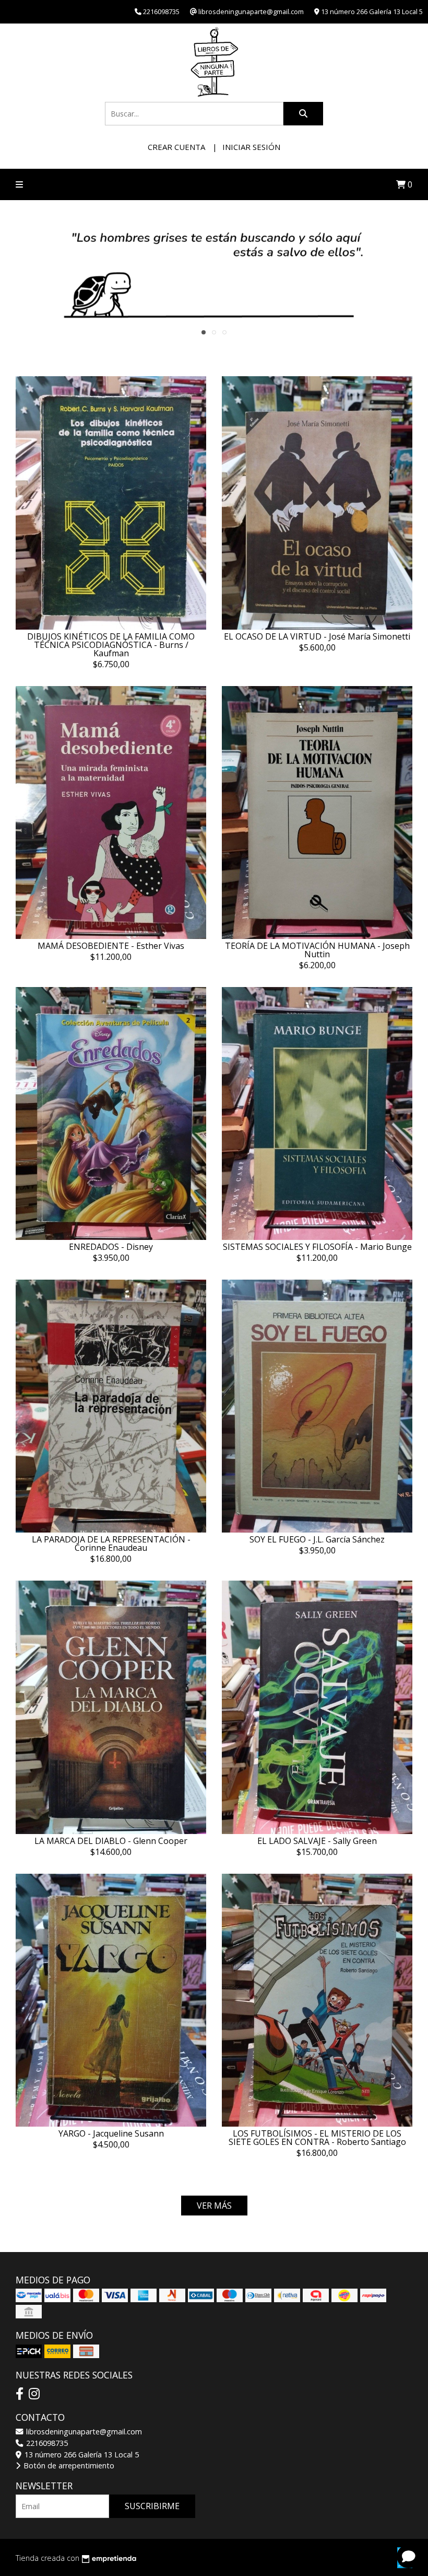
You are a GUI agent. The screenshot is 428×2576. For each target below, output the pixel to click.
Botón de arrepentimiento (68, 2465)
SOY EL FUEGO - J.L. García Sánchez (317, 1539)
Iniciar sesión (251, 147)
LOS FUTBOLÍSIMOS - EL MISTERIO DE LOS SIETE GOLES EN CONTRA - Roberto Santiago (317, 2138)
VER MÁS (214, 2206)
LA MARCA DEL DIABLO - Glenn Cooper (111, 1841)
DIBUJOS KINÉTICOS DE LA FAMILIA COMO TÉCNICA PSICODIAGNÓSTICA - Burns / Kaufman (111, 645)
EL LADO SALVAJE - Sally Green (317, 1841)
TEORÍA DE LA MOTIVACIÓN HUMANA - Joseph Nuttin (317, 950)
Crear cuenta (176, 147)
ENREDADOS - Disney (111, 1247)
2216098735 (46, 2443)
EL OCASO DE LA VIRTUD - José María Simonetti (317, 636)
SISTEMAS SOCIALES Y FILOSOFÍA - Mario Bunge (317, 1247)
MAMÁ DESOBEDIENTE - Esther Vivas (111, 946)
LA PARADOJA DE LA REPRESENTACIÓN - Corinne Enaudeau (111, 1544)
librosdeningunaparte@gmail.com (83, 2432)
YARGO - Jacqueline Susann (111, 2133)
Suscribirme (152, 2506)
